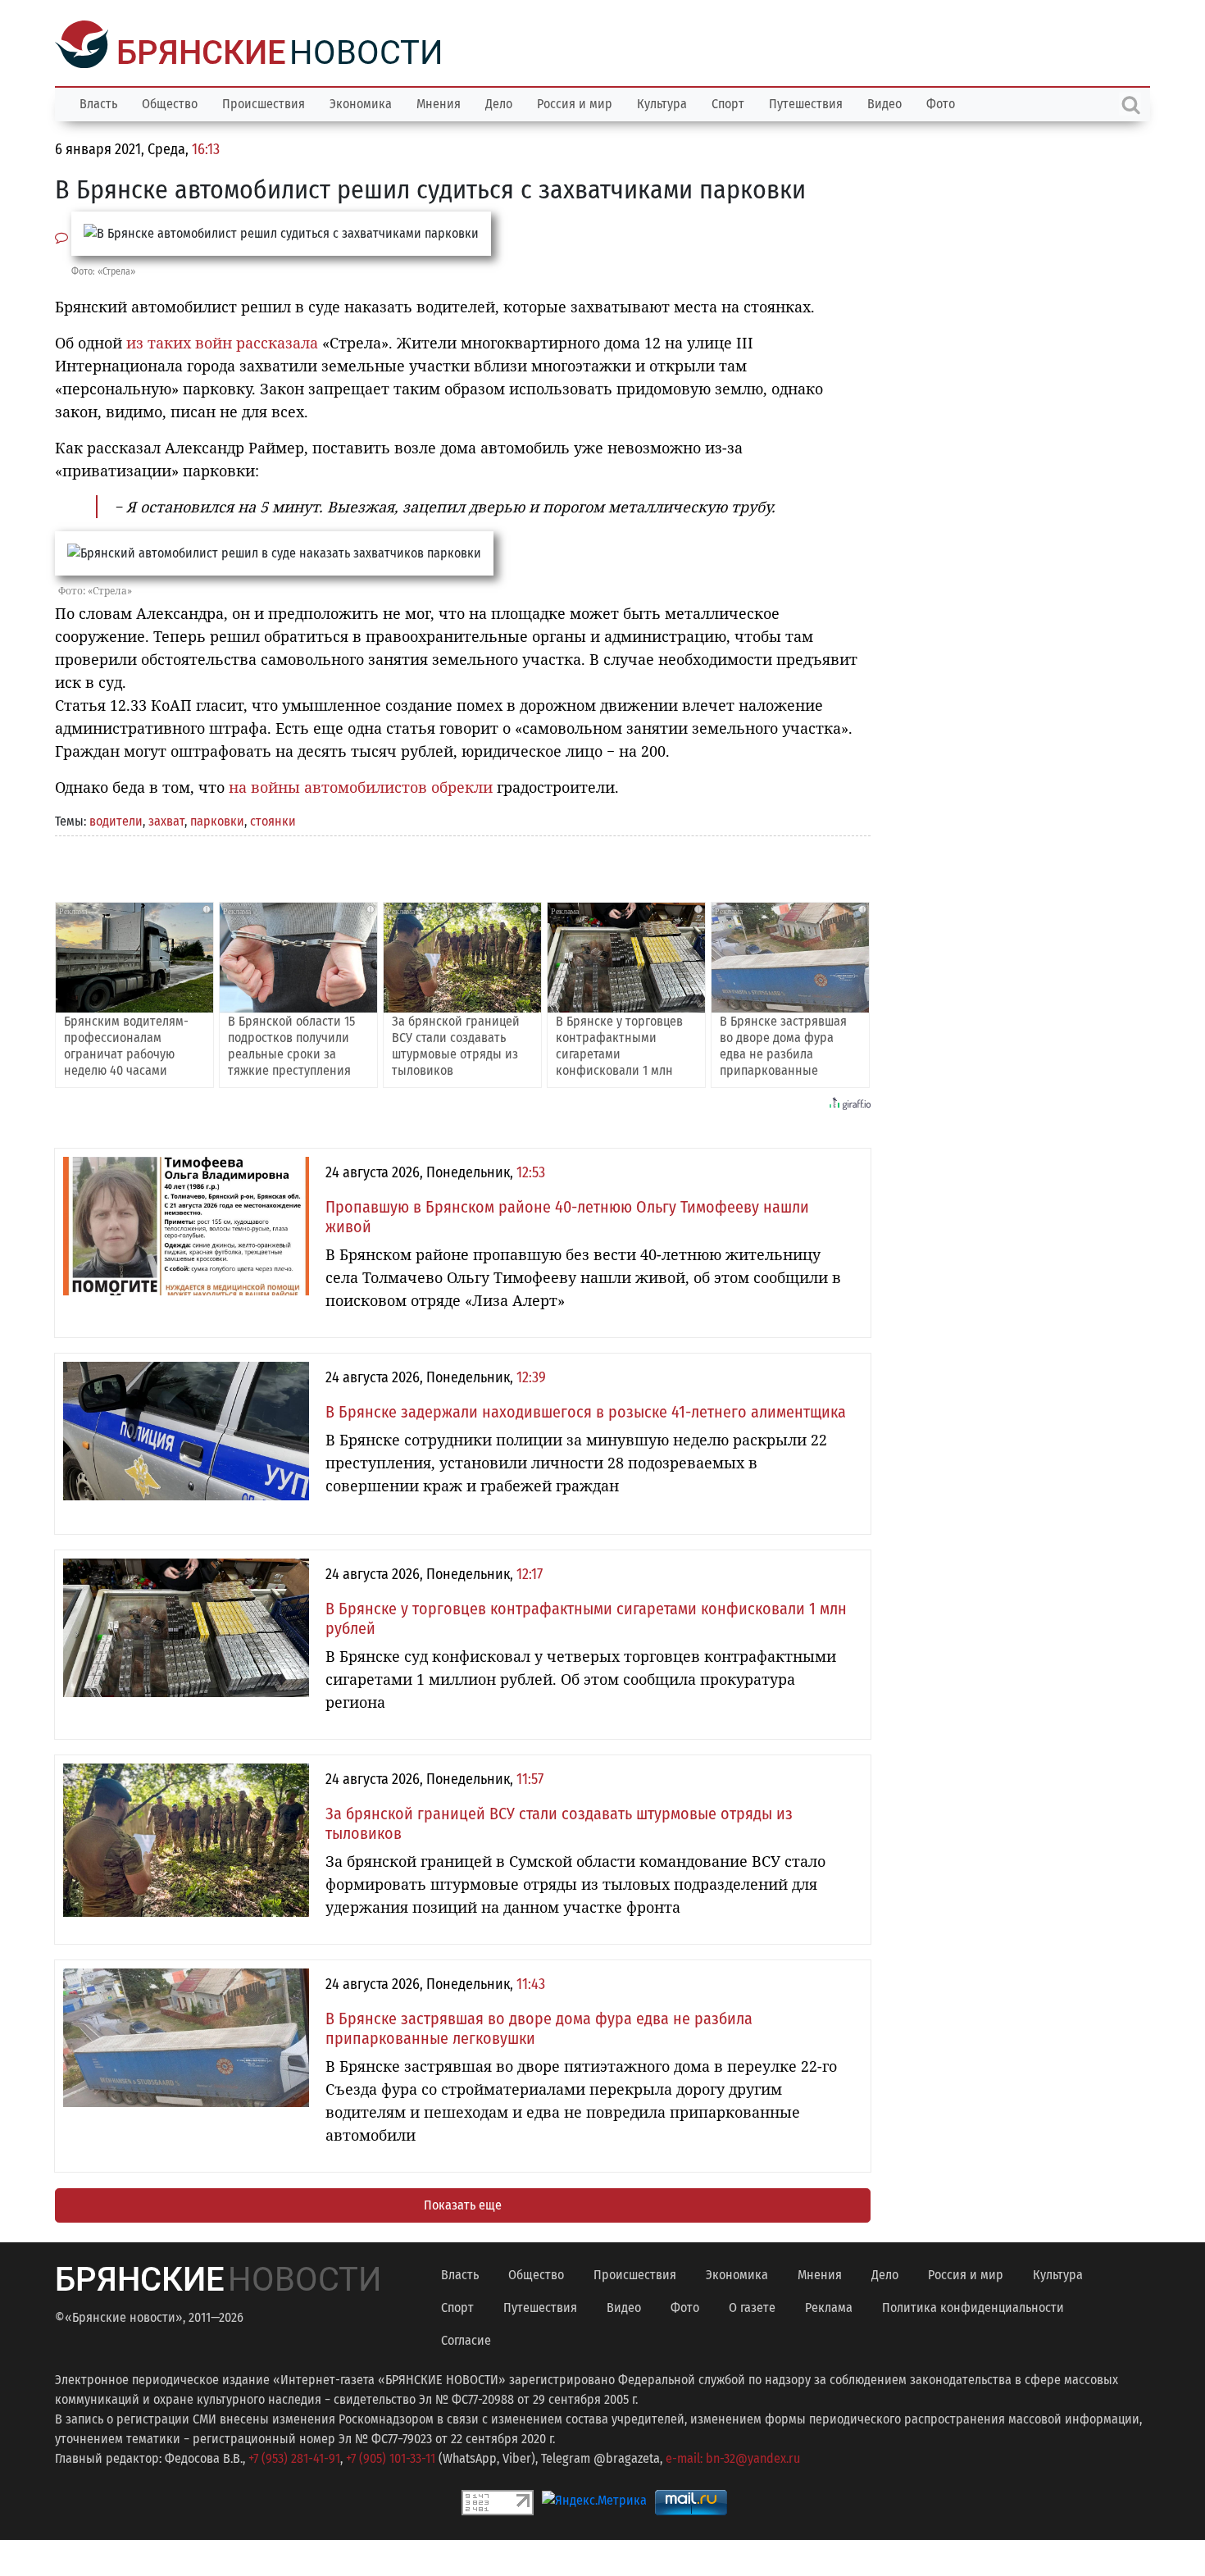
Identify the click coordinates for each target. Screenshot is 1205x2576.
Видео (884, 102)
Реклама (829, 2306)
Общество (170, 102)
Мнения (439, 102)
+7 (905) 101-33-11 (391, 2457)
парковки (217, 819)
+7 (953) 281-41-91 (294, 2457)
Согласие (466, 2339)
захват (166, 819)
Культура (662, 102)
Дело (499, 102)
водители (116, 819)
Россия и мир (575, 102)
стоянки (273, 819)
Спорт (728, 102)
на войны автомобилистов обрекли (361, 785)
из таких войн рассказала (222, 341)
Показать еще (463, 2203)
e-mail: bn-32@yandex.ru (733, 2457)
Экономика (361, 102)
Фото (941, 102)
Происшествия (264, 102)
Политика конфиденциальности (973, 2306)
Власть (98, 102)
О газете (752, 2306)
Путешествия (806, 102)
